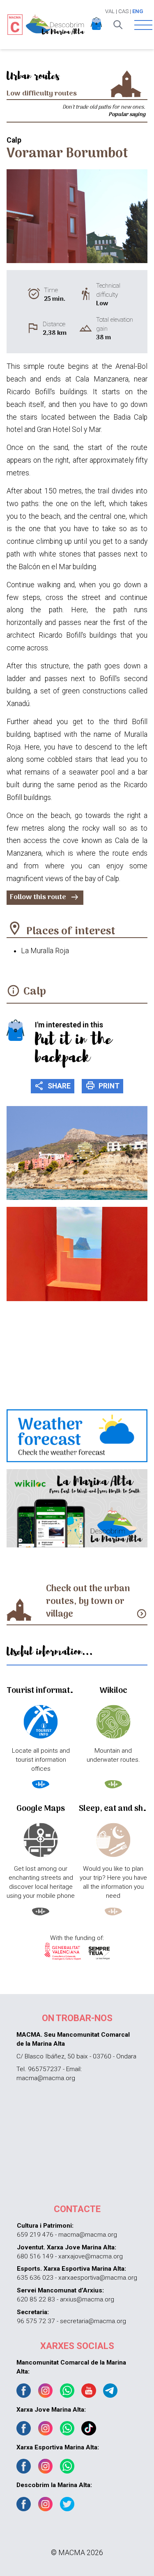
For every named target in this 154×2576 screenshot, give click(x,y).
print (103, 1086)
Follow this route (45, 897)
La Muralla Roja (45, 951)
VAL (110, 11)
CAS (123, 11)
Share (53, 1086)
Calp (35, 992)
